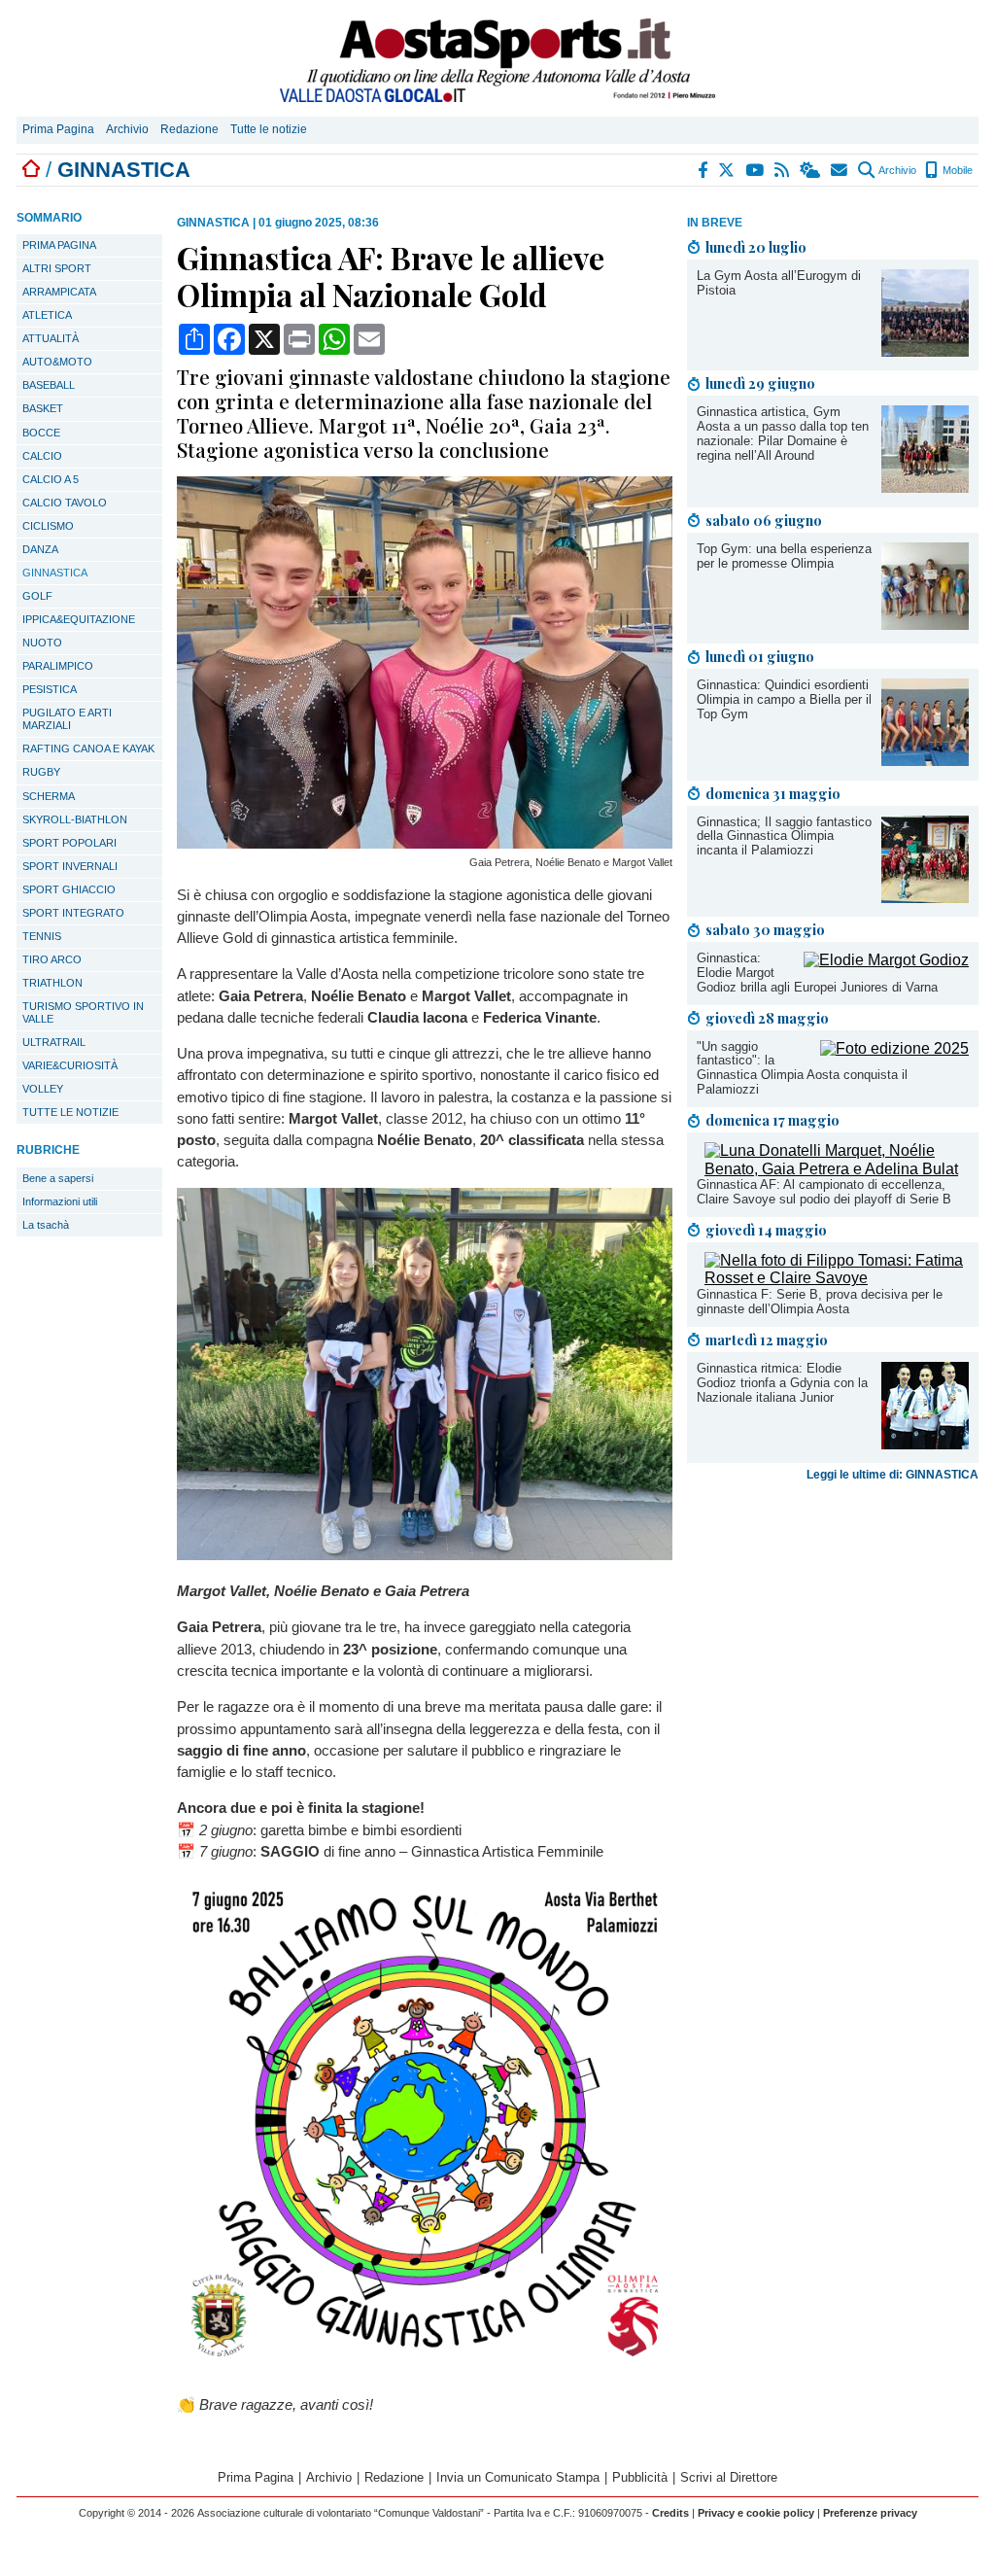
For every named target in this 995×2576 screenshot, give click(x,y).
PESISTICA (50, 689)
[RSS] (783, 170)
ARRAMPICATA (59, 292)
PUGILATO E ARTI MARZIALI (67, 719)
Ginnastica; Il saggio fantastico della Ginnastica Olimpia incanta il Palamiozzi (784, 836)
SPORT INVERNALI (70, 866)
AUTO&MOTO (57, 362)
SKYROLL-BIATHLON (75, 819)
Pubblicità (640, 2477)
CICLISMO (48, 526)
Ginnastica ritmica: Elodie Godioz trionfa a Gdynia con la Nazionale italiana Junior (782, 1383)
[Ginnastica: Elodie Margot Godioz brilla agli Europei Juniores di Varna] (886, 960)
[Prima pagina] (31, 170)
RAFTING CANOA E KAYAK (88, 748)
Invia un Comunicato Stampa (518, 2477)
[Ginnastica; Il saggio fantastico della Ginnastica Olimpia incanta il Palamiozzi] (925, 898)
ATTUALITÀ (51, 338)
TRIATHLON (52, 983)
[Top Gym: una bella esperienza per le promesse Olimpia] (925, 625)
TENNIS (42, 936)
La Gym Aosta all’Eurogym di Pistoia (779, 283)
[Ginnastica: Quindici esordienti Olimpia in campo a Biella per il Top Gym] (925, 761)
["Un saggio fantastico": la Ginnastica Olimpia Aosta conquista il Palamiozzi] (894, 1048)
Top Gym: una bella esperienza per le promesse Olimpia (784, 556)
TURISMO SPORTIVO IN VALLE (83, 1012)
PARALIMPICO (58, 666)
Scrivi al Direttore (729, 2477)
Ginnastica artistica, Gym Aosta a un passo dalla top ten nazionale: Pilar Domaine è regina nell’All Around (783, 434)
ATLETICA (47, 315)
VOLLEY (43, 1089)
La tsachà (46, 1225)
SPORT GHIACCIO (69, 889)
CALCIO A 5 (51, 479)
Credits (670, 2513)
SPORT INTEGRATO (73, 913)
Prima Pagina (58, 129)
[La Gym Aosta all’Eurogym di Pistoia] (925, 351)
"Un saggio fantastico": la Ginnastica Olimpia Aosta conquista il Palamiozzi (802, 1068)
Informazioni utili (60, 1201)
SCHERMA (49, 796)
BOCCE (41, 433)
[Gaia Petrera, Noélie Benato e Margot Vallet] (425, 843)
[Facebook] (703, 170)
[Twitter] (727, 170)
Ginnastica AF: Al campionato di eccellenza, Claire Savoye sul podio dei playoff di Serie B (824, 1192)
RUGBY (41, 772)
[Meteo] (811, 170)
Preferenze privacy (870, 2513)
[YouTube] (755, 170)
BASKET (43, 408)
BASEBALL (49, 385)
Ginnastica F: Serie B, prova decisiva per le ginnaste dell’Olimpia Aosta (820, 1302)
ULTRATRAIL (54, 1042)
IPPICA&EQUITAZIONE (79, 619)
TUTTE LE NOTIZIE (70, 1112)
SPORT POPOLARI (69, 843)
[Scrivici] (840, 170)
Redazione (189, 129)
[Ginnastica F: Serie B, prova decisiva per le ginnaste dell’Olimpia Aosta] (837, 1278)
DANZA (40, 549)
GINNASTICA (55, 573)
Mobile (956, 170)
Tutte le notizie (269, 129)
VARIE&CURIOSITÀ (70, 1065)
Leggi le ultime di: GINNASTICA (892, 1475)
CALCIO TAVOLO (65, 503)
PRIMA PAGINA (59, 245)
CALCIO (42, 456)
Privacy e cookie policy (756, 2513)
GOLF (37, 596)
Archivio (127, 129)
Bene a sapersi (58, 1178)
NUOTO (42, 643)
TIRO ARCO (52, 959)
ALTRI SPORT (57, 268)
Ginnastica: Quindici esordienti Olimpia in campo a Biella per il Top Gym (784, 699)
